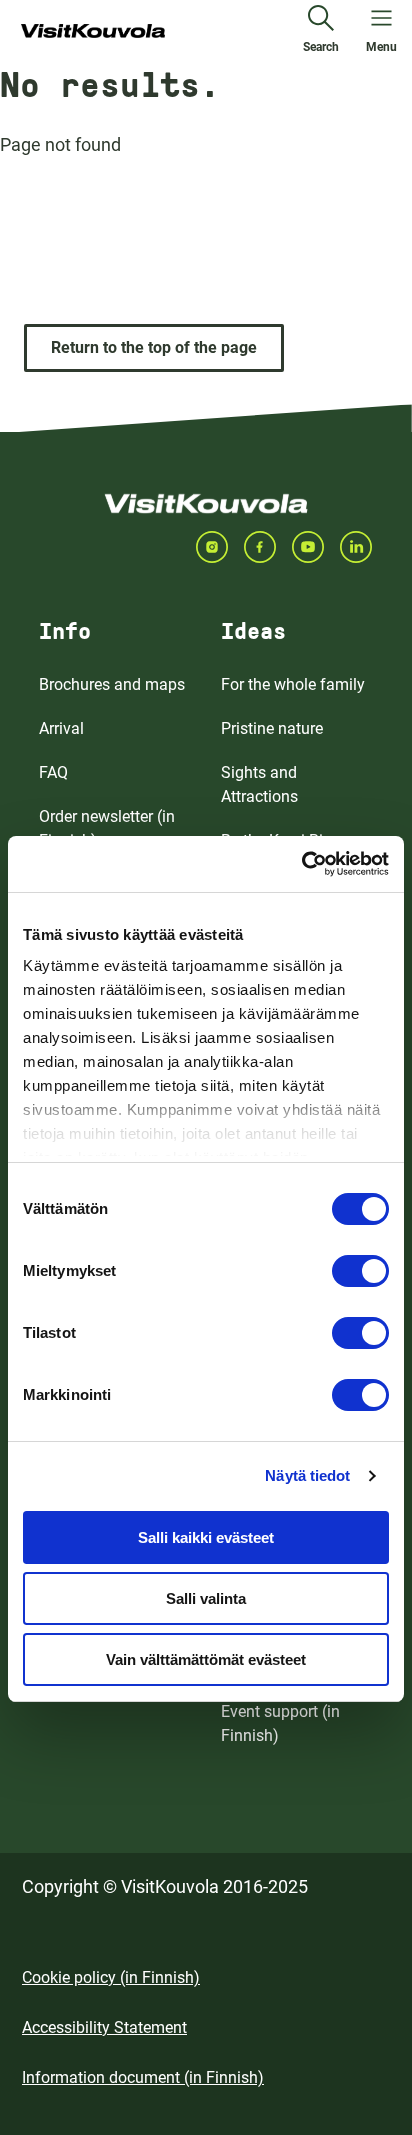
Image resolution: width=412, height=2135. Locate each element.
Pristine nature (272, 728)
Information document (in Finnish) (143, 2077)
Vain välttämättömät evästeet (206, 1659)
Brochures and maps (112, 684)
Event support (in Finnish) (280, 1723)
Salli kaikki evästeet (206, 1537)
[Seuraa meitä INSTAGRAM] (220, 547)
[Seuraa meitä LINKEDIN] (364, 547)
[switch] (360, 1271)
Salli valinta (206, 1598)
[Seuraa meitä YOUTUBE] (316, 547)
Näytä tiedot (307, 1475)
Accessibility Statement (104, 2027)
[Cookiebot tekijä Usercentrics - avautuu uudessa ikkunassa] (301, 864)
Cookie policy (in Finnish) (111, 1977)
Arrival (61, 728)
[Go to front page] (93, 32)
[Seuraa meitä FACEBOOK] (268, 547)
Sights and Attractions (259, 784)
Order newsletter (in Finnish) (107, 828)
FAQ (53, 772)
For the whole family (293, 684)
